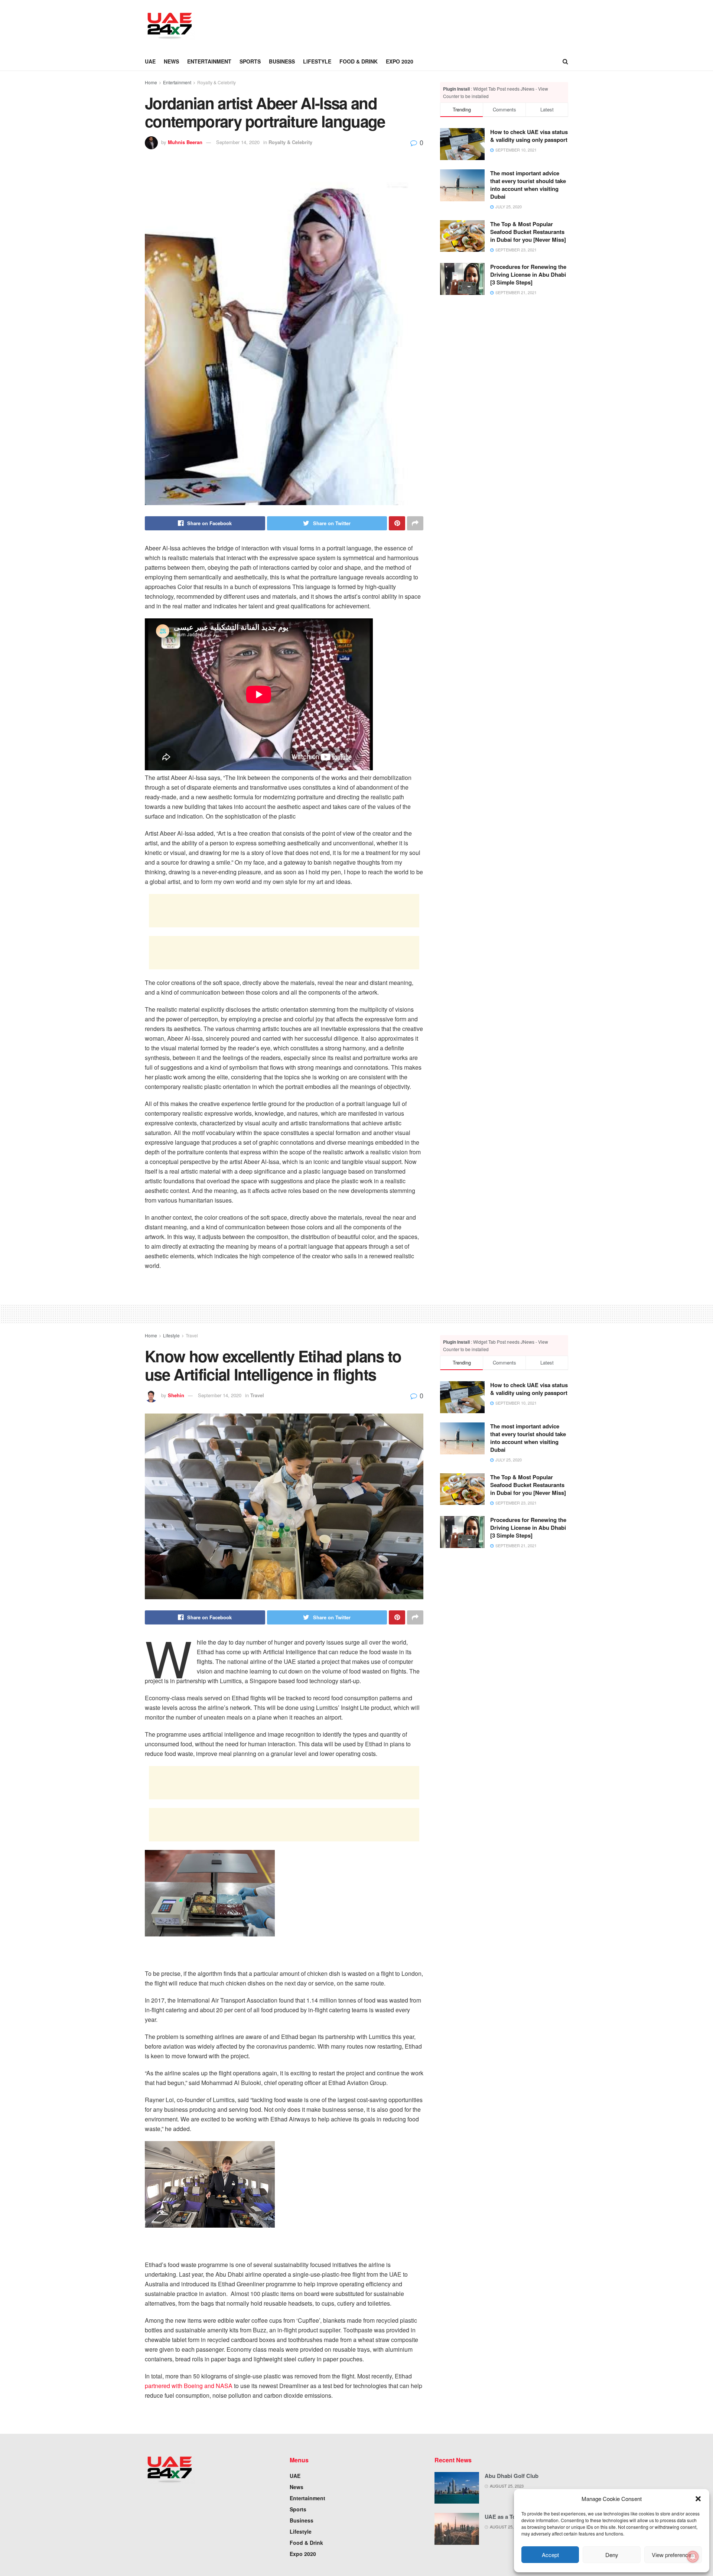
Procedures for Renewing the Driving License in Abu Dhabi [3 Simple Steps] (528, 274)
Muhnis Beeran (185, 142)
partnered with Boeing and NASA (189, 2386)
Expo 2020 (400, 61)
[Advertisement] (340, 25)
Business (282, 61)
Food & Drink (359, 61)
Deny (612, 2555)
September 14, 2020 (238, 142)
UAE (150, 61)
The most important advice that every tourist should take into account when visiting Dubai (528, 185)
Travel (192, 1335)
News (171, 61)
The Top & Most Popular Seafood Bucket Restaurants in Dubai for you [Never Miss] (528, 232)
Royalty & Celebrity (216, 82)
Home (151, 82)
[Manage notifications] (693, 2557)
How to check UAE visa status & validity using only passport (529, 136)
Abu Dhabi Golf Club (512, 2476)
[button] (698, 2499)
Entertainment (209, 61)
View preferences (673, 2555)
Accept (550, 2555)
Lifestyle (317, 61)
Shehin (176, 1395)
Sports (250, 61)
